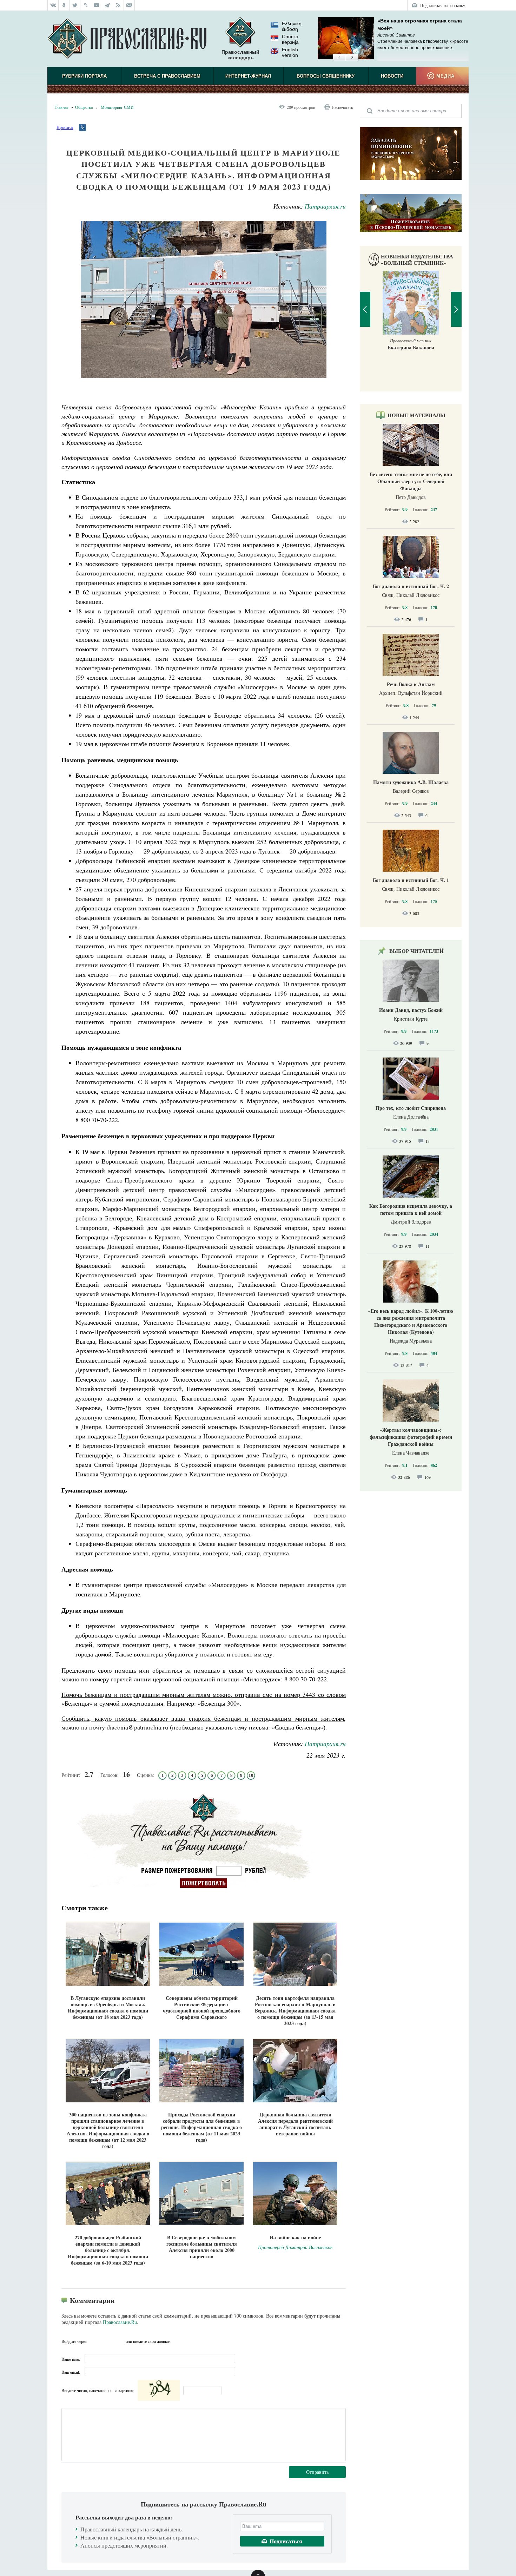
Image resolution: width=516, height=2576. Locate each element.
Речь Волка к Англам (411, 684)
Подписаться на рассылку (443, 5)
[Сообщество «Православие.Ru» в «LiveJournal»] (86, 5)
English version (290, 52)
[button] (339, 58)
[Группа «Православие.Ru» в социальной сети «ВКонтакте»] (53, 5)
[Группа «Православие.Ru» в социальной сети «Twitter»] (75, 5)
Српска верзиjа (290, 39)
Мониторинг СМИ (117, 107)
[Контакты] (129, 5)
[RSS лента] (118, 5)
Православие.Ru (120, 2322)
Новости (392, 76)
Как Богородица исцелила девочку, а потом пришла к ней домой (411, 1209)
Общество (84, 107)
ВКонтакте (94, 2341)
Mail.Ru (119, 2341)
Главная (61, 107)
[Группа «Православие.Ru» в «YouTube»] (97, 5)
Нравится (65, 127)
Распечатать (342, 107)
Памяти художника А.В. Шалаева (411, 782)
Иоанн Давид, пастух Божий (411, 1010)
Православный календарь (240, 55)
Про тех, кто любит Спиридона (411, 1108)
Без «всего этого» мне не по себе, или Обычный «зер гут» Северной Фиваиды (411, 481)
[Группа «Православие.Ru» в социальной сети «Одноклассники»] (64, 5)
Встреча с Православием (167, 76)
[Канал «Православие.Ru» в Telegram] (108, 5)
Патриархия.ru (325, 206)
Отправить (317, 2472)
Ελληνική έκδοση (292, 26)
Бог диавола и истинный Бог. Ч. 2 (411, 586)
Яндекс (107, 2341)
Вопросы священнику (326, 76)
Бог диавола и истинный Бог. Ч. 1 (411, 880)
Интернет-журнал (248, 76)
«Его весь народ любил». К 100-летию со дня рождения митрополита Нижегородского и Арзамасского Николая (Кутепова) (411, 1321)
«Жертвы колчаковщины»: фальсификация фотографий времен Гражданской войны (411, 1437)
